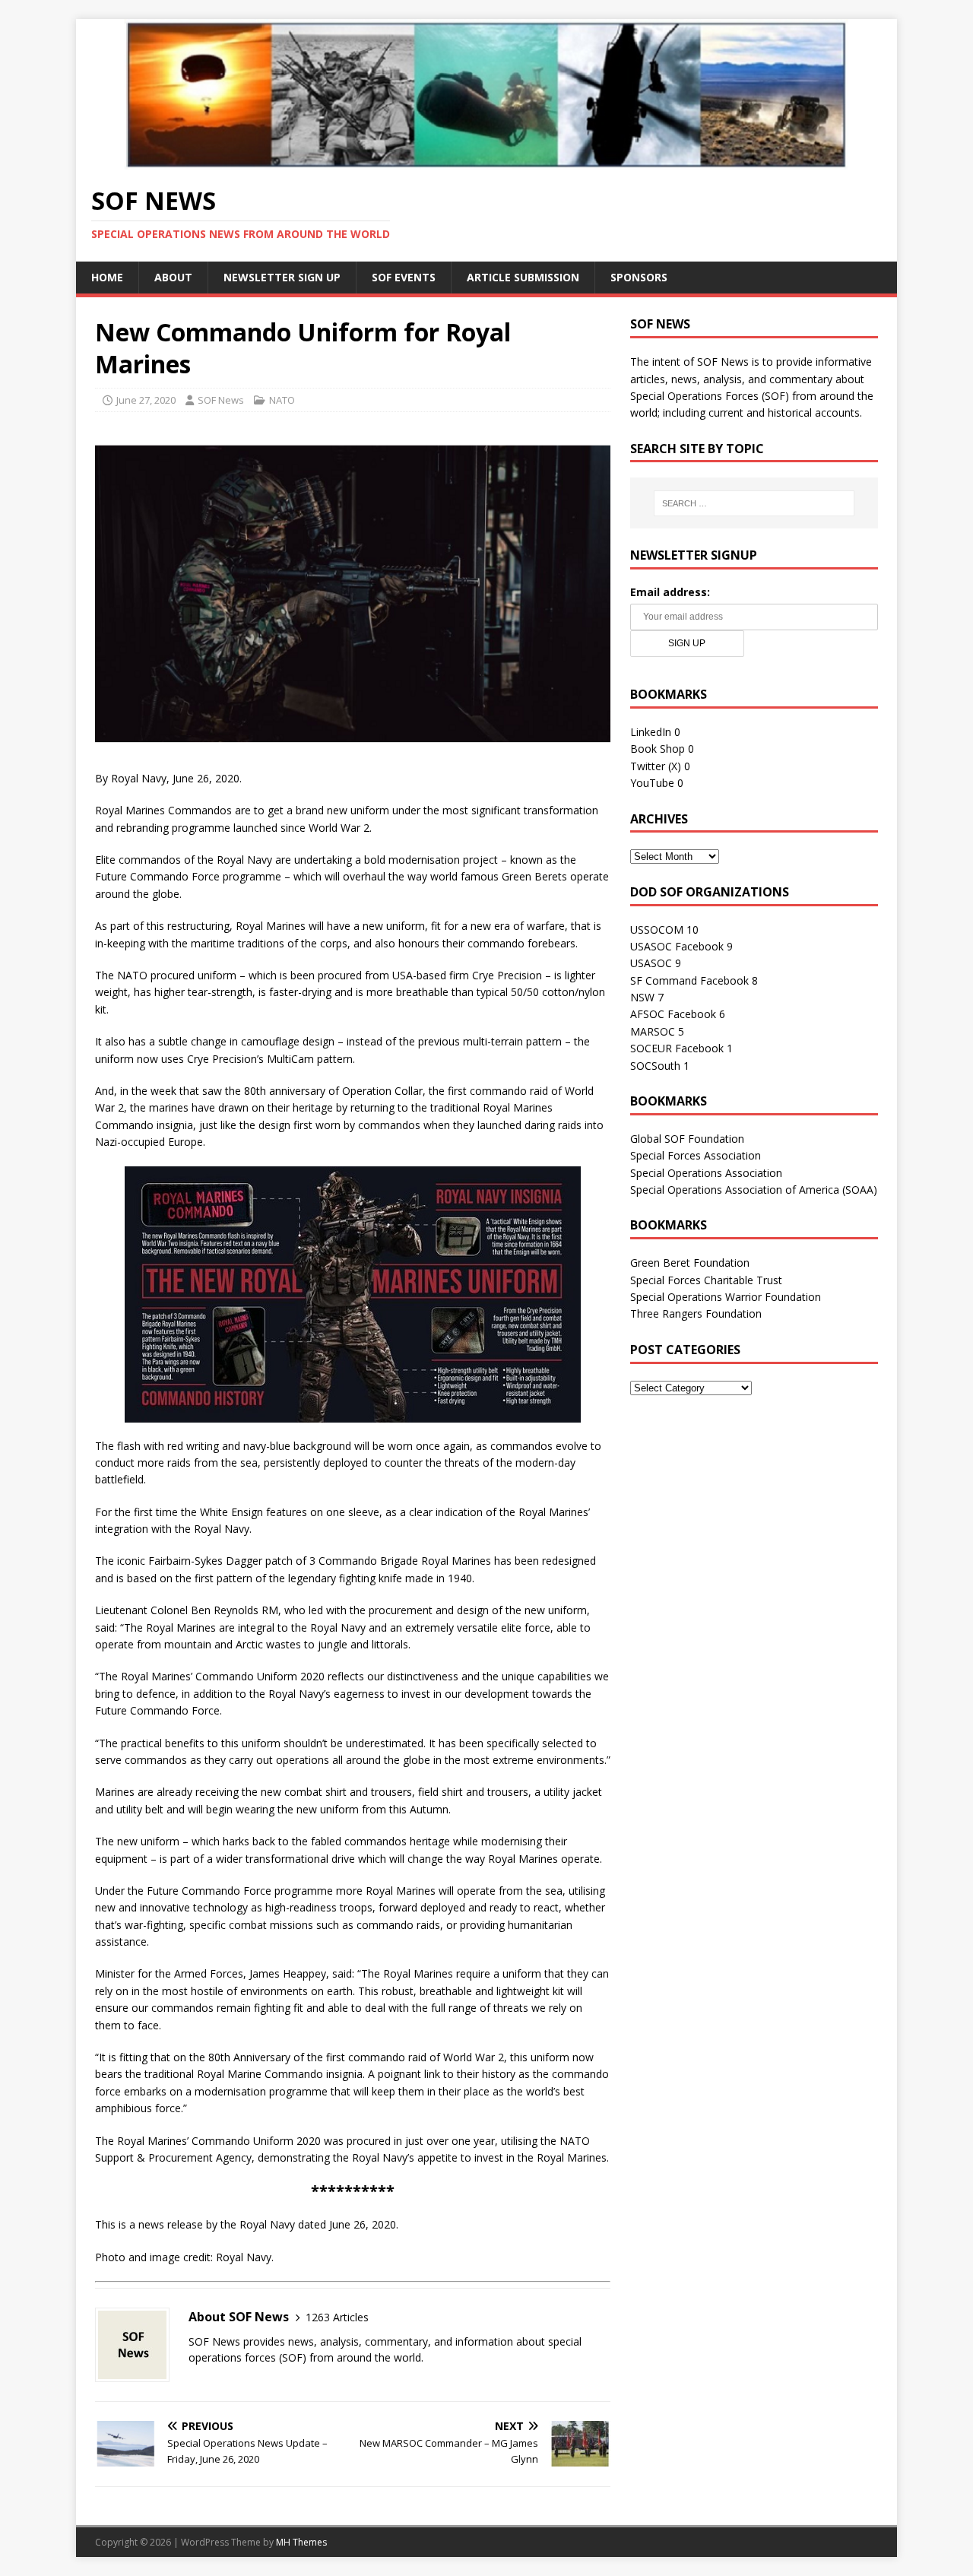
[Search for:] (754, 503)
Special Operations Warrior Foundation (726, 1297)
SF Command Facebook (689, 980)
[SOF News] (486, 160)
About (173, 277)
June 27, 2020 (146, 400)
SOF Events (404, 277)
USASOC (651, 963)
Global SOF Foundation (687, 1139)
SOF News (221, 400)
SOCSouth (655, 1066)
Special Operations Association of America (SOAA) (754, 1190)
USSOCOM (657, 930)
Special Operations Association (706, 1173)
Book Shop (658, 749)
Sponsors (639, 277)
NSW (642, 997)
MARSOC (653, 1031)
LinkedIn (651, 732)
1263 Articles (337, 2317)
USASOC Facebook (677, 946)
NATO (282, 400)
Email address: (670, 592)
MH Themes (301, 2542)
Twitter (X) (656, 766)
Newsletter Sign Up (282, 277)
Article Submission (523, 277)
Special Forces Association (696, 1155)
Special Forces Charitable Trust (706, 1280)
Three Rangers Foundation (696, 1313)
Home (107, 277)
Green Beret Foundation (690, 1263)
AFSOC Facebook (673, 1014)
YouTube (652, 783)
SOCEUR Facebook (677, 1048)
